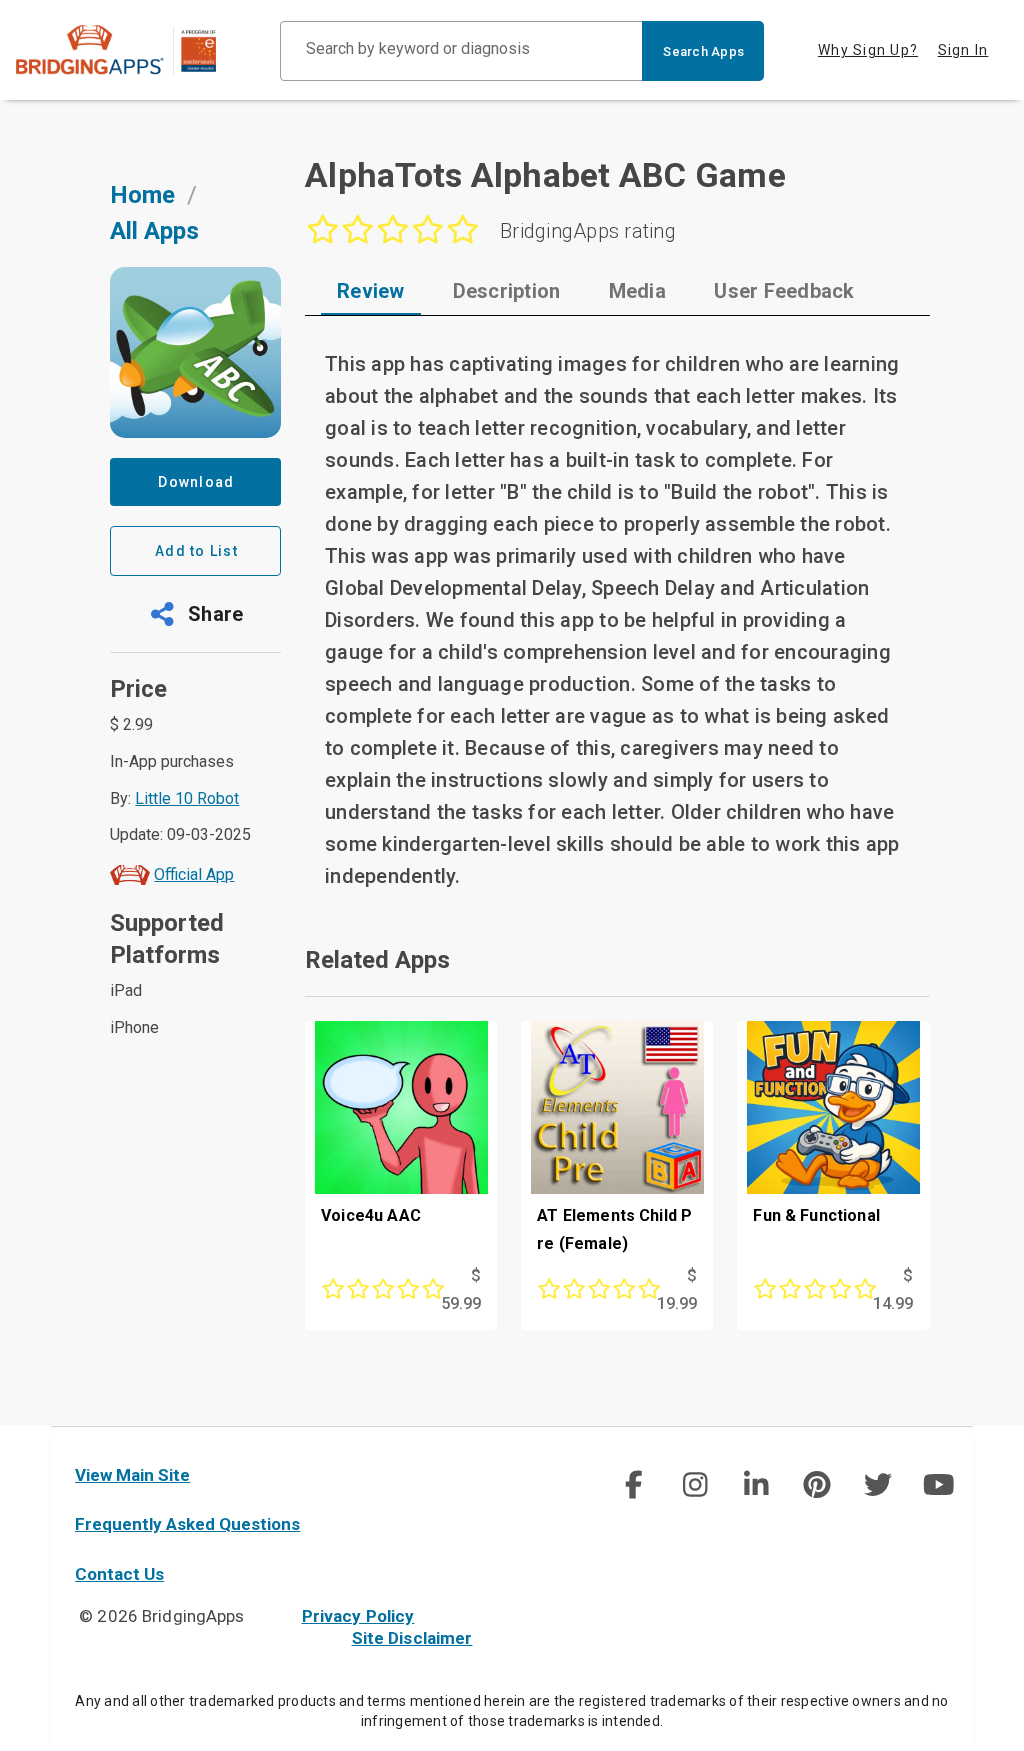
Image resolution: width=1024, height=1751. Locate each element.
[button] (195, 614)
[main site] (132, 50)
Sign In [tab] (963, 50)
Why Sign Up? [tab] (868, 50)
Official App (194, 874)
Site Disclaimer (412, 1638)
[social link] (633, 1485)
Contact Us (119, 1574)
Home (142, 195)
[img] (634, 1485)
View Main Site (132, 1475)
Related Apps (377, 960)
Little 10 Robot (187, 798)
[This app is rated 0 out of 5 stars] (374, 1290)
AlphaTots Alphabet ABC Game (545, 175)
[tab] (371, 291)
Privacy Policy (358, 1616)
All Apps (154, 231)
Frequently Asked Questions (187, 1524)
